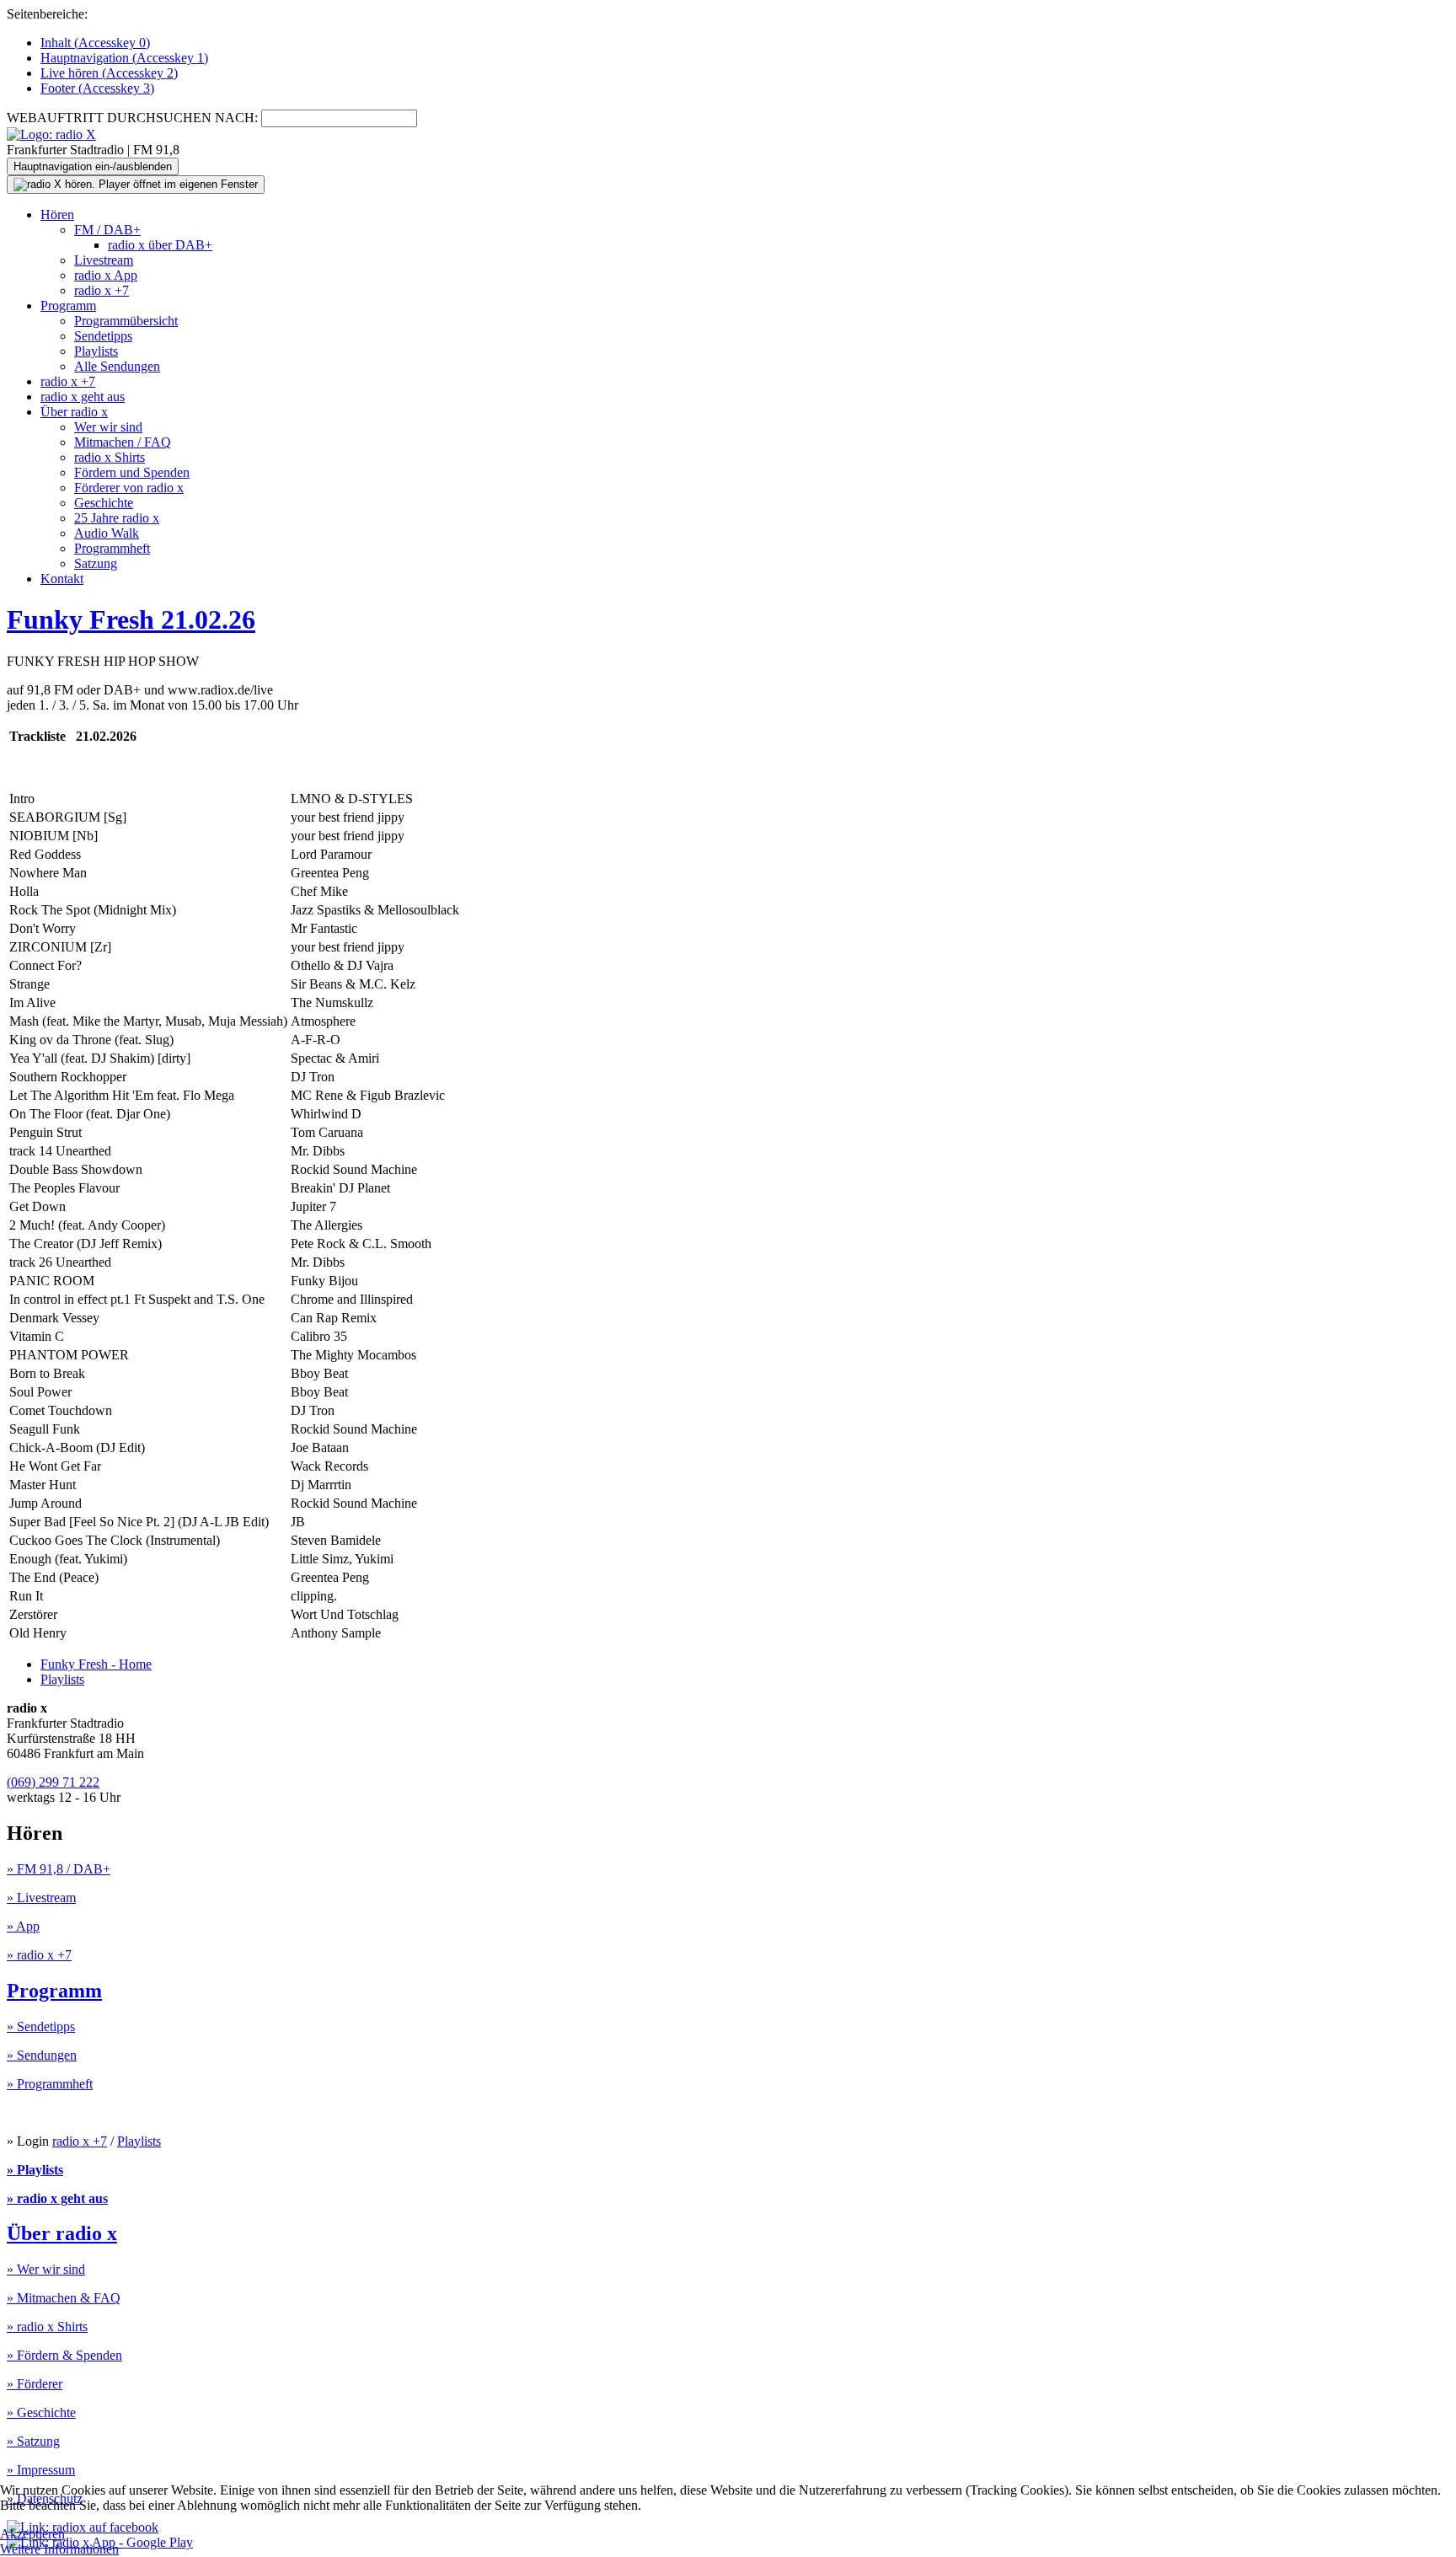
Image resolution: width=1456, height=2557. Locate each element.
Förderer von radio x (129, 488)
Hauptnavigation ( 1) (124, 58)
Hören (57, 214)
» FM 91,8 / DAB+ (59, 1869)
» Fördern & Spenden (64, 2355)
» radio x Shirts (47, 2326)
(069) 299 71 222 (53, 1782)
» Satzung (33, 2441)
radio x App (106, 275)
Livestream (104, 260)
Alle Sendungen (117, 366)
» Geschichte (41, 2412)
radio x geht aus (83, 397)
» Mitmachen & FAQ (64, 2298)
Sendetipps (103, 336)
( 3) (97, 88)
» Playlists (35, 2170)
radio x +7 (102, 290)
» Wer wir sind (46, 2269)
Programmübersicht (126, 321)
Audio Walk (107, 533)
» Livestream (41, 1898)
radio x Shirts (110, 457)
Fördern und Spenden (132, 472)
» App (23, 1926)
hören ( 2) (109, 73)
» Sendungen (42, 2055)
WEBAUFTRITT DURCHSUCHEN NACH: (132, 118)
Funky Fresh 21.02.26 (131, 619)
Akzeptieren (32, 2534)
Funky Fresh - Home (96, 1664)
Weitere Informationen (59, 2549)
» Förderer (35, 2384)
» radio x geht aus (57, 2198)
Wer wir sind (108, 427)
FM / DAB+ (107, 230)
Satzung (96, 563)
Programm (68, 306)
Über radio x (74, 412)
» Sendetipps (41, 2026)
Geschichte (104, 503)
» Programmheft (50, 2084)
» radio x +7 (39, 1955)
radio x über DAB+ (160, 245)
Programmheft (112, 548)
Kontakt (62, 579)
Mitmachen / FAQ (123, 442)
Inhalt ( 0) (95, 43)
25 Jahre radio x (117, 518)
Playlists (96, 351)
